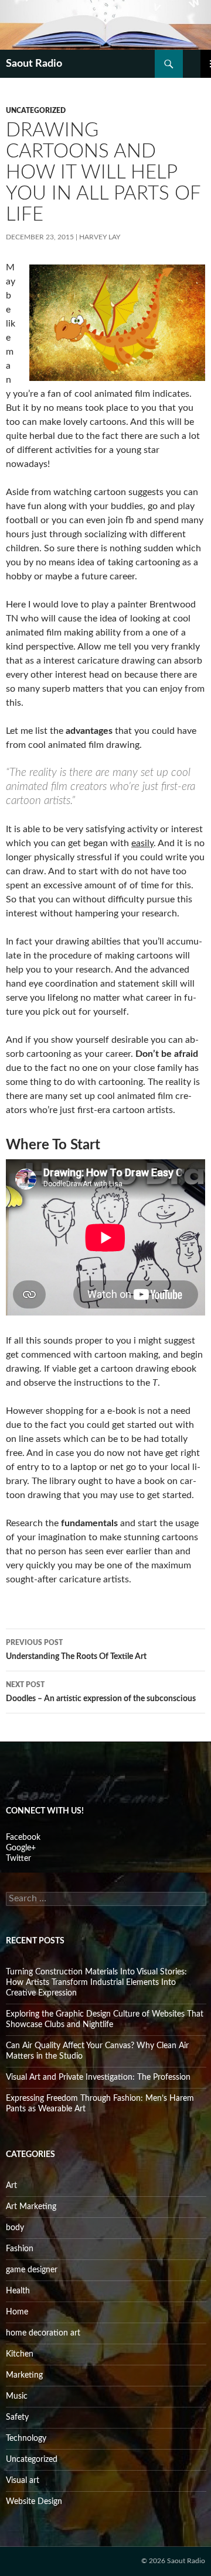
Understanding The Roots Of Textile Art (76, 1650)
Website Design (34, 2502)
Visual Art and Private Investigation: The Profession (98, 2077)
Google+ (21, 1848)
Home (17, 2312)
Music (17, 2396)
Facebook (23, 1837)
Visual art (23, 2481)
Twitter (18, 1859)
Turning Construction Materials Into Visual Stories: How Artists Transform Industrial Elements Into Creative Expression (96, 1983)
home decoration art (43, 2333)
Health (18, 2291)
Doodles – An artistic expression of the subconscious (101, 1692)
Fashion (20, 2249)
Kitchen (20, 2354)
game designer (32, 2270)
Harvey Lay (100, 237)
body (15, 2228)
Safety (17, 2417)
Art (11, 2186)
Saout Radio (34, 64)
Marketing (24, 2375)
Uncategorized (36, 111)
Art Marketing (31, 2207)
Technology (26, 2438)
